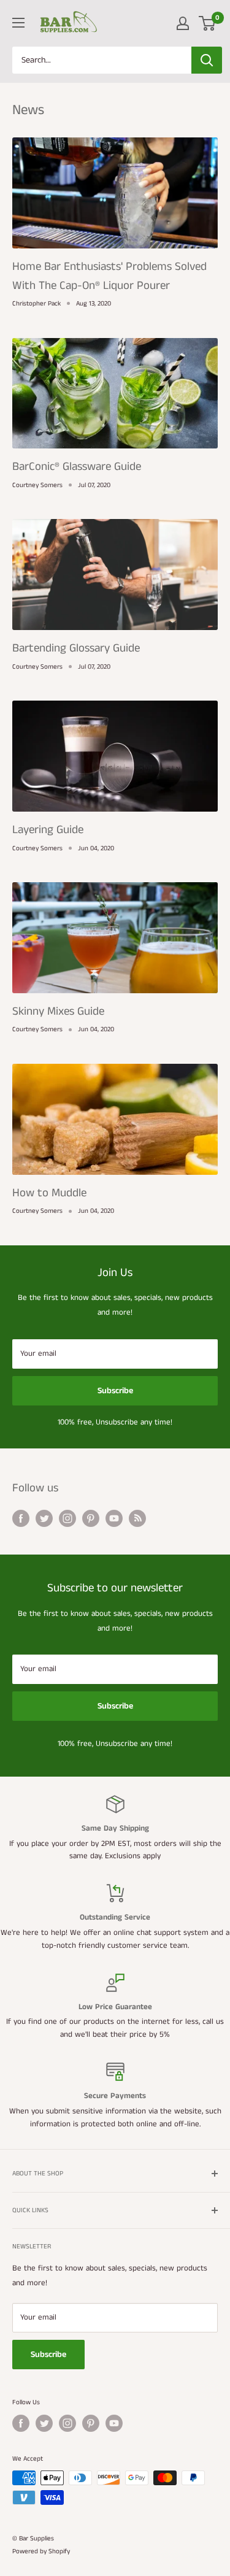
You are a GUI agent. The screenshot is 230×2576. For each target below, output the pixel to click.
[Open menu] (18, 23)
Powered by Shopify (41, 2551)
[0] (208, 23)
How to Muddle (49, 1193)
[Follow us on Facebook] (21, 1518)
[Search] (207, 60)
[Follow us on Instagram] (67, 1518)
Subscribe (115, 1391)
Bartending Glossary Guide (76, 648)
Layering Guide (48, 830)
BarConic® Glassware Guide (77, 467)
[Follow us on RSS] (137, 1518)
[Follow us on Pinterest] (91, 1518)
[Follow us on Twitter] (44, 1518)
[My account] (183, 23)
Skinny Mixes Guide (58, 1011)
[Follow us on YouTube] (114, 1518)
